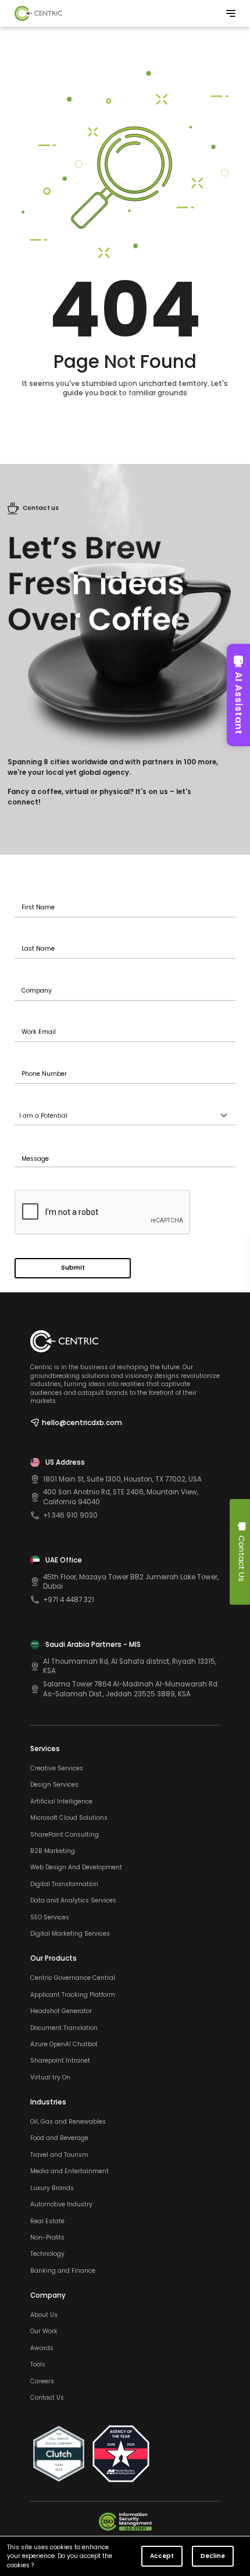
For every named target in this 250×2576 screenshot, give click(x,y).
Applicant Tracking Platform (73, 1995)
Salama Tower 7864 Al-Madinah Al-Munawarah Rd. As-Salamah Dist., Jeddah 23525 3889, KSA (131, 1689)
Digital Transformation (64, 1884)
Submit (73, 1268)
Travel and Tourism (59, 2155)
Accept (162, 2556)
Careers (42, 2382)
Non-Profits (47, 2238)
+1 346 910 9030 (70, 1515)
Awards (42, 2348)
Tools (38, 2365)
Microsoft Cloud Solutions (69, 1818)
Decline (213, 2556)
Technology (47, 2254)
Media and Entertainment (69, 2171)
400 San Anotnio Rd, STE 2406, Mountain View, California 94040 (121, 1497)
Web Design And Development (76, 1868)
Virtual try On (50, 2078)
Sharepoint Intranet (60, 2061)
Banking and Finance (63, 2271)
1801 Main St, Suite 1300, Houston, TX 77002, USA (122, 1479)
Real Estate (47, 2221)
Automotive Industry (61, 2205)
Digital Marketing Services (70, 1934)
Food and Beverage (59, 2138)
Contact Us (47, 2398)
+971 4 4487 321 (69, 1600)
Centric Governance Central (73, 1978)
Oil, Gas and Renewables (68, 2122)
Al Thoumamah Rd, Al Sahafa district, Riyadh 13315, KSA (130, 1666)
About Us (44, 2315)
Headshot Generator (61, 2011)
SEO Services (50, 1918)
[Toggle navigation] (231, 13)
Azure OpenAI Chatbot (64, 2044)
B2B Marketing (53, 1851)
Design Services (54, 1785)
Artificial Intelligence (61, 1802)
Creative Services (57, 1769)
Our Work (44, 2331)
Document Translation (64, 2028)
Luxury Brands (52, 2188)
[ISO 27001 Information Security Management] (125, 2522)
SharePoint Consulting (65, 1835)
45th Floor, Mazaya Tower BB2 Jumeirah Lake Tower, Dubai (131, 1582)
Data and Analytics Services (73, 1901)
